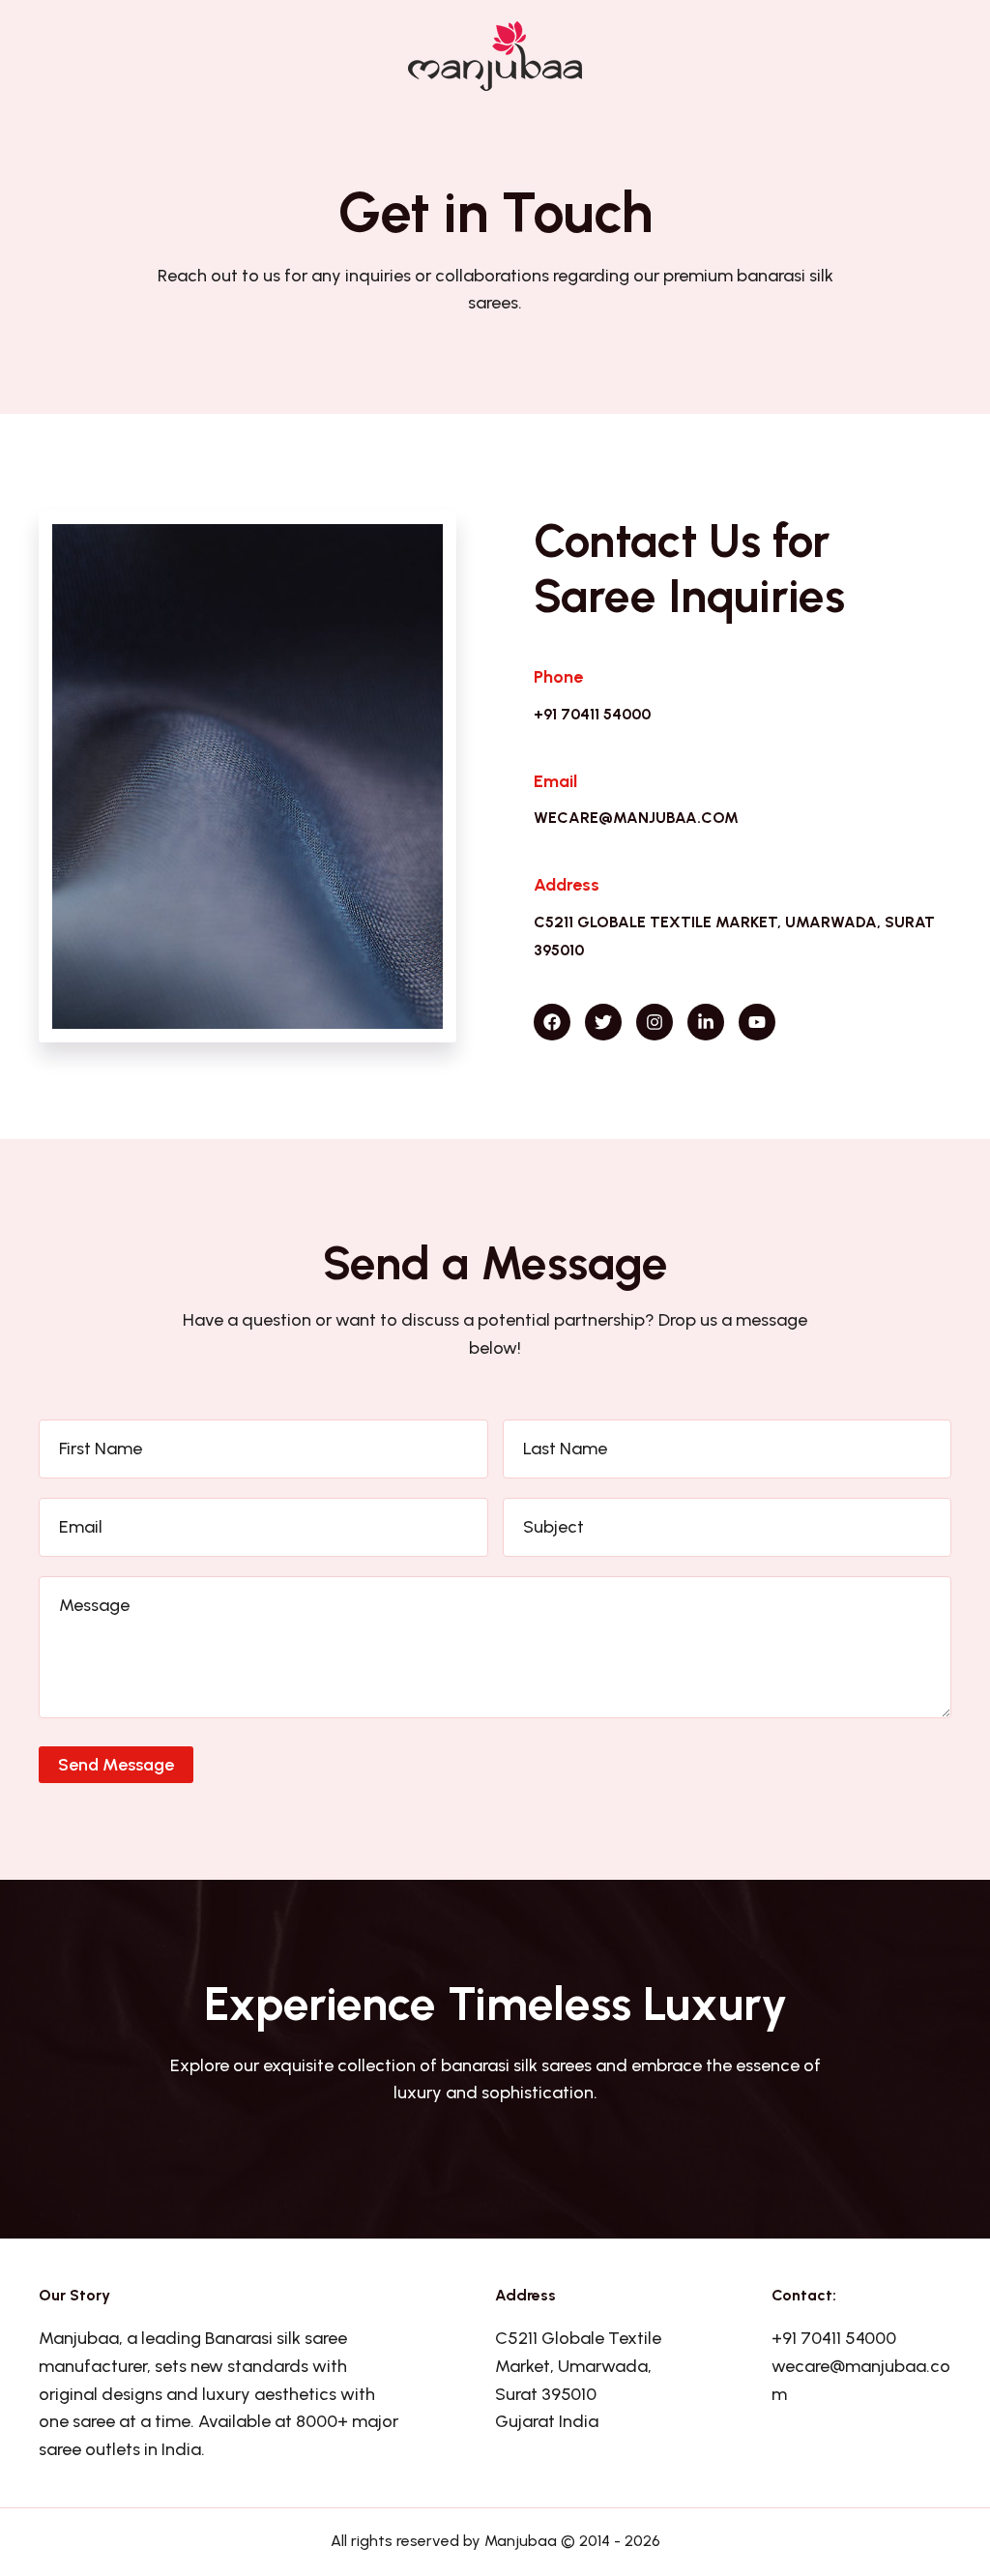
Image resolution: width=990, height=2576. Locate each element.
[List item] (552, 1022)
